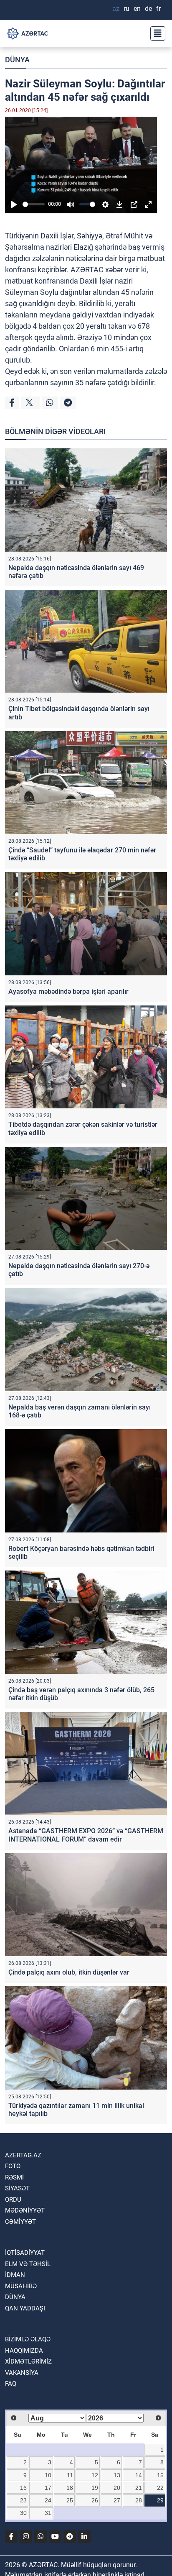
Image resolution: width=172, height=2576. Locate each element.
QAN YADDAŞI (25, 2308)
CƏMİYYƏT (20, 2222)
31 (48, 2513)
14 (139, 2475)
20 (117, 2488)
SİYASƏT (17, 2188)
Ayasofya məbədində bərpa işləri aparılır (68, 991)
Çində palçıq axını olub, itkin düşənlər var (69, 1972)
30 (23, 2513)
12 (95, 2475)
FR (158, 9)
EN (137, 9)
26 (95, 2500)
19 (95, 2488)
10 (48, 2475)
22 (160, 2488)
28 (139, 2500)
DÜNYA (17, 60)
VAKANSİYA (22, 2373)
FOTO (13, 2166)
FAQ (11, 2384)
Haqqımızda (24, 2351)
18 (70, 2488)
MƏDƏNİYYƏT (25, 2210)
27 (117, 2500)
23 (23, 2500)
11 (70, 2475)
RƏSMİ (14, 2177)
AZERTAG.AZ (23, 2155)
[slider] (34, 204)
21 (139, 2488)
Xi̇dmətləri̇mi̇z (28, 2361)
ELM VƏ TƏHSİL (28, 2264)
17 (48, 2488)
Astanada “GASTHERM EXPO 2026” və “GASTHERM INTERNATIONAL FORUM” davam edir (86, 1835)
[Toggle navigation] (155, 33)
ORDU (13, 2200)
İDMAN (15, 2275)
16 (23, 2488)
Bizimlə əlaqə (28, 2339)
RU (126, 9)
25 (70, 2500)
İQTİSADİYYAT (25, 2253)
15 (160, 2475)
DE (148, 9)
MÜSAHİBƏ (21, 2286)
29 (160, 2500)
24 (48, 2500)
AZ (116, 9)
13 (117, 2475)
